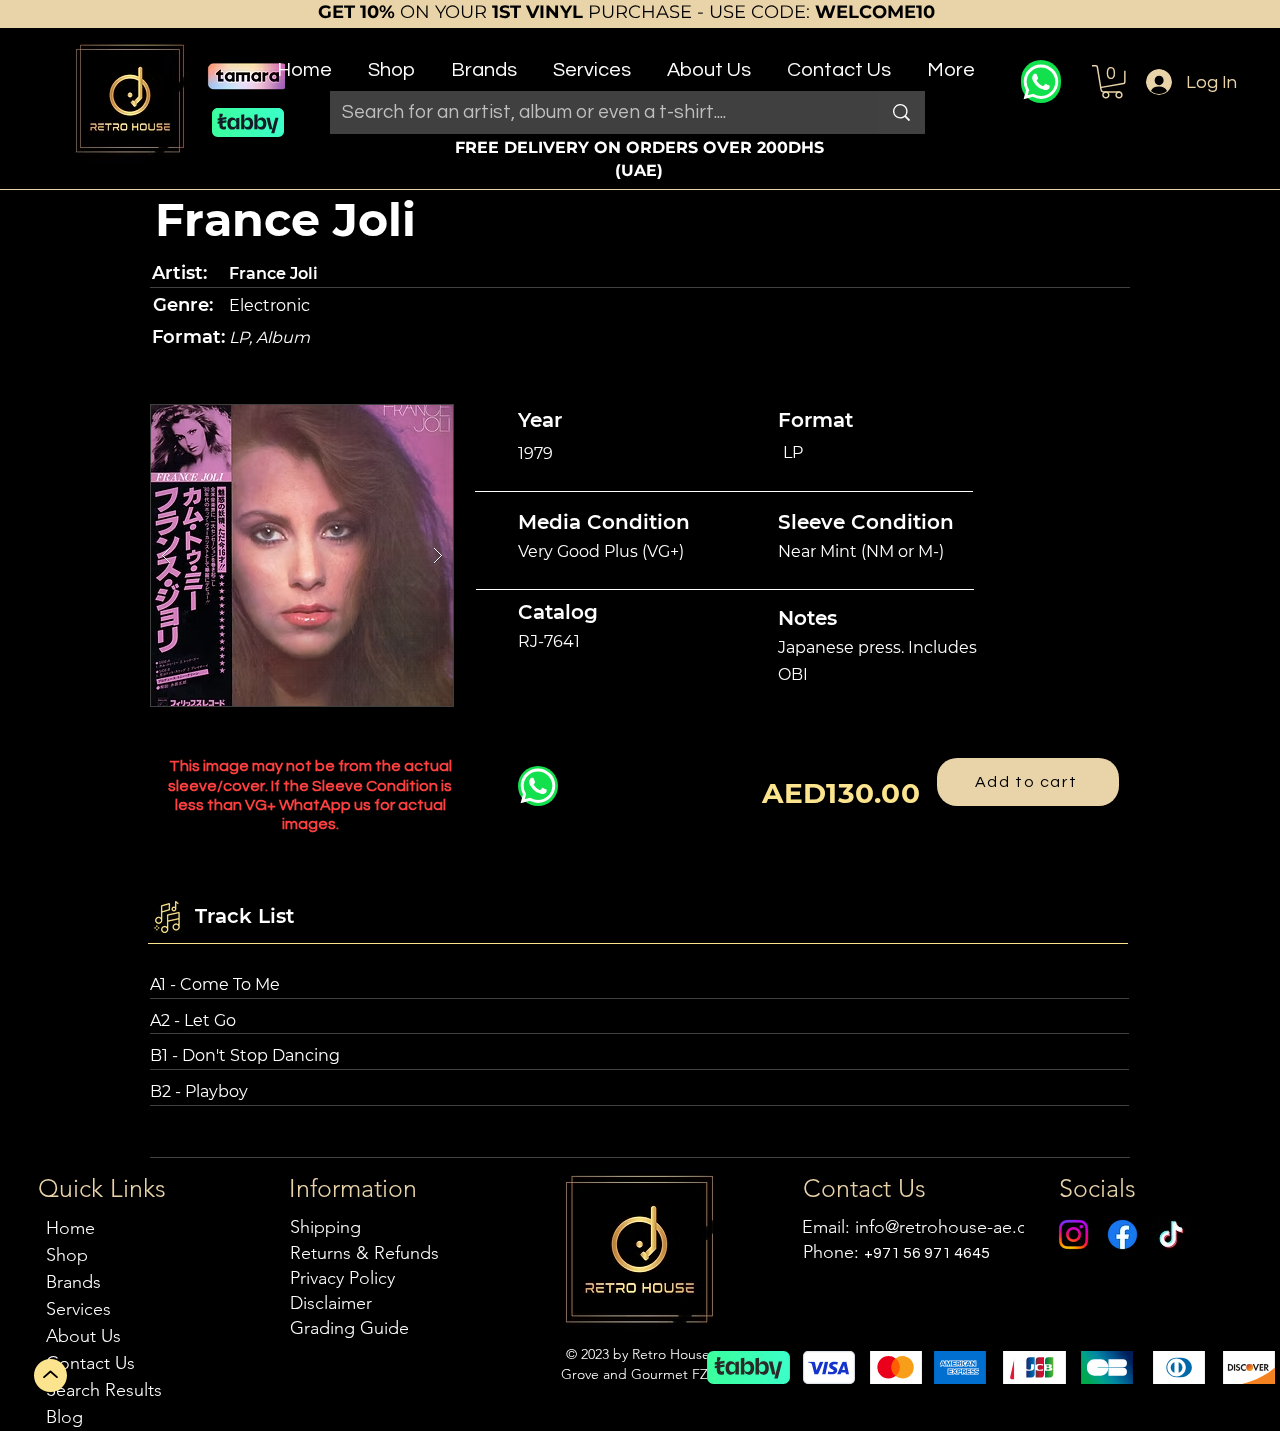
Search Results (104, 1390)
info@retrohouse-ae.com (953, 1227)
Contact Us (90, 1363)
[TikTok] (1171, 1234)
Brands (73, 1282)
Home (70, 1228)
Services (78, 1309)
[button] (391, 61)
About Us (83, 1336)
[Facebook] (1122, 1234)
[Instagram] (1073, 1234)
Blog (64, 1417)
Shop (67, 1255)
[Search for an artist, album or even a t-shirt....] (901, 112)
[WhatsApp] (1041, 81)
